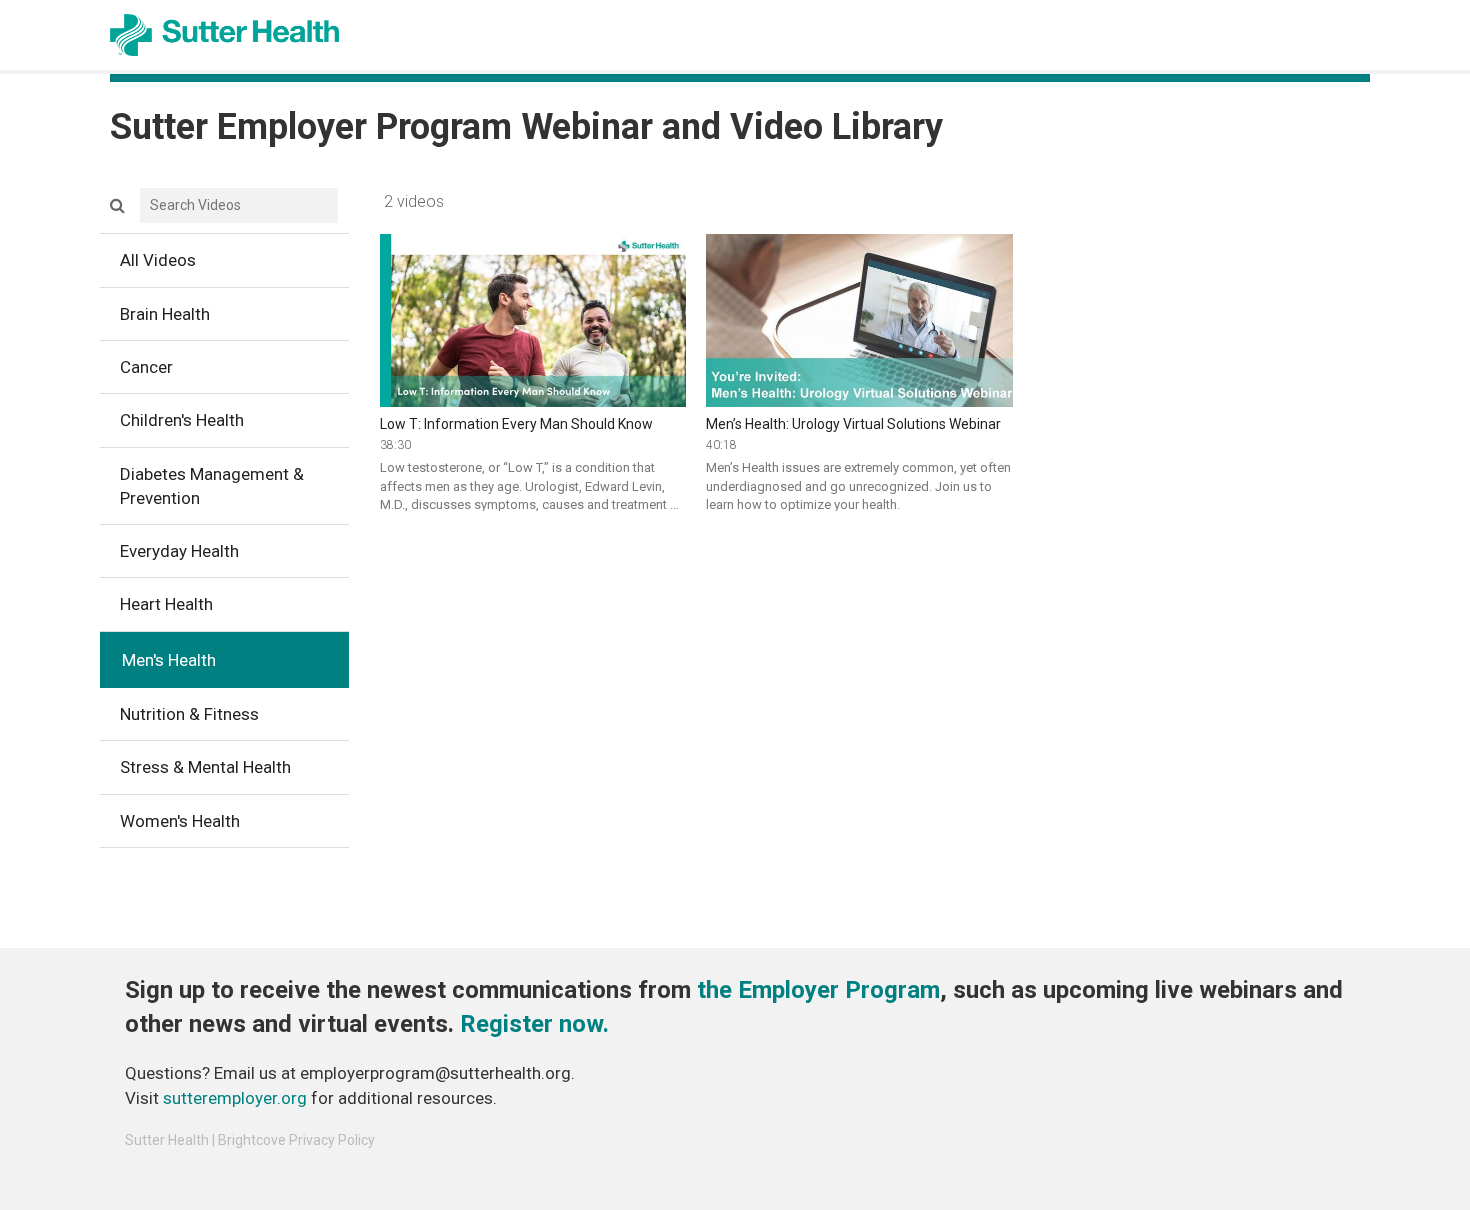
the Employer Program (818, 990)
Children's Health (182, 420)
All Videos (158, 260)
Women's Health (180, 821)
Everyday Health (179, 551)
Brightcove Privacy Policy (296, 1140)
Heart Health (166, 604)
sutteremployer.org (235, 1098)
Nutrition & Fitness (189, 714)
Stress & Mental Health (205, 767)
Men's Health (169, 660)
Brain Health (165, 314)
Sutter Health (167, 1140)
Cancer (146, 367)
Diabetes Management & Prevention (212, 486)
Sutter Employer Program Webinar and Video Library (526, 127)
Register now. (534, 1024)
